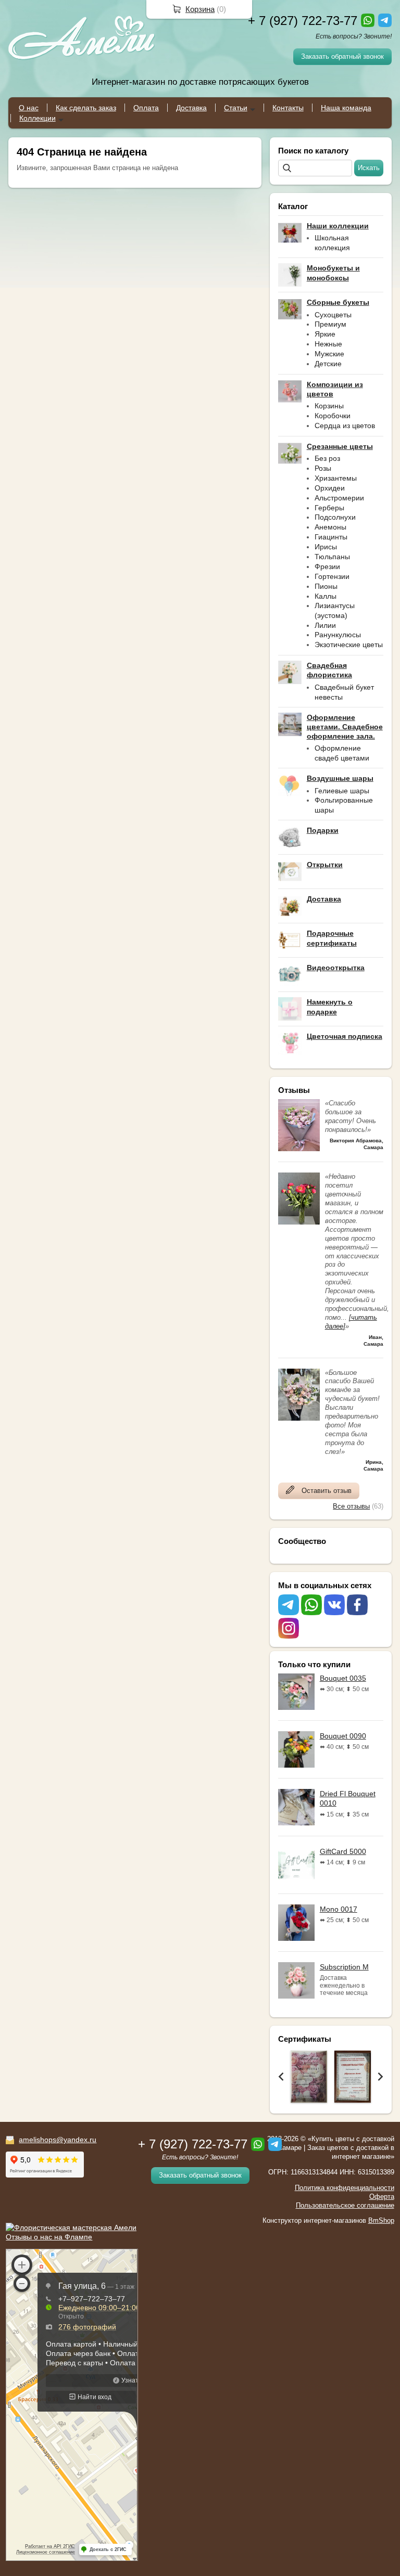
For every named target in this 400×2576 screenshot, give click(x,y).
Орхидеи (330, 488)
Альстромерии (339, 498)
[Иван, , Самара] (299, 1222)
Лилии (325, 625)
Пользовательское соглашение (345, 2205)
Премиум (330, 324)
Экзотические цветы (349, 645)
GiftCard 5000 (343, 1851)
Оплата (146, 108)
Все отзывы (351, 1506)
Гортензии (332, 576)
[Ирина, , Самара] (299, 1418)
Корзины (329, 406)
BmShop (381, 2220)
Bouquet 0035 (343, 1678)
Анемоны (330, 527)
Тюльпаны (332, 557)
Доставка (191, 108)
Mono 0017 (339, 1909)
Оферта (382, 2197)
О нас (29, 108)
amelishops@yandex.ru (58, 2140)
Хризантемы (336, 478)
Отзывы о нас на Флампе (49, 2237)
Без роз (327, 458)
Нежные (328, 344)
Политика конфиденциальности (345, 2188)
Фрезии (327, 566)
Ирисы (326, 547)
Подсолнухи (335, 517)
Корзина (200, 9)
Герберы (329, 508)
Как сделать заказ (86, 108)
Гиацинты (331, 537)
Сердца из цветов (345, 426)
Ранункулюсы (338, 635)
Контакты (288, 108)
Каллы (326, 596)
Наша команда (346, 108)
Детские (328, 364)
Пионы (326, 586)
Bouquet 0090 (343, 1736)
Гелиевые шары (342, 791)
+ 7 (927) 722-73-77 (303, 21)
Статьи (236, 108)
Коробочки (333, 416)
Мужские (329, 354)
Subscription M (344, 1967)
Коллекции (37, 118)
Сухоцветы (333, 315)
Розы (323, 468)
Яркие (325, 334)
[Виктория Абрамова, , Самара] (299, 1149)
